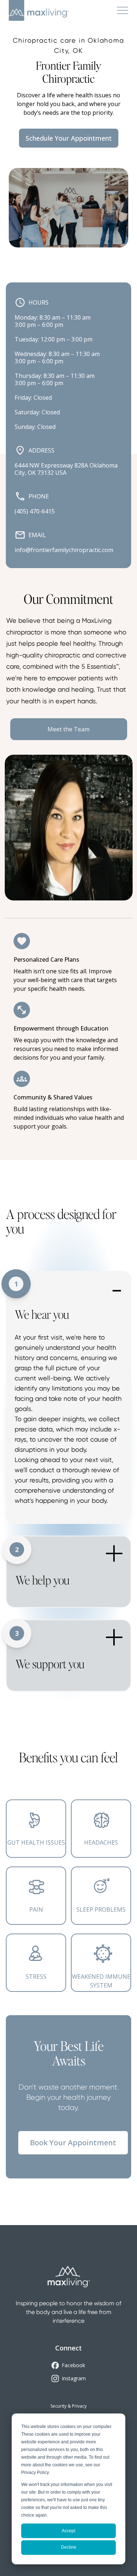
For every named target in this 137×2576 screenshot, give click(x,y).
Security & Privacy (68, 2406)
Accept (68, 2531)
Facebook (73, 2365)
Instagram (74, 2378)
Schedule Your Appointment (69, 138)
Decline (69, 2547)
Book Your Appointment (73, 2143)
